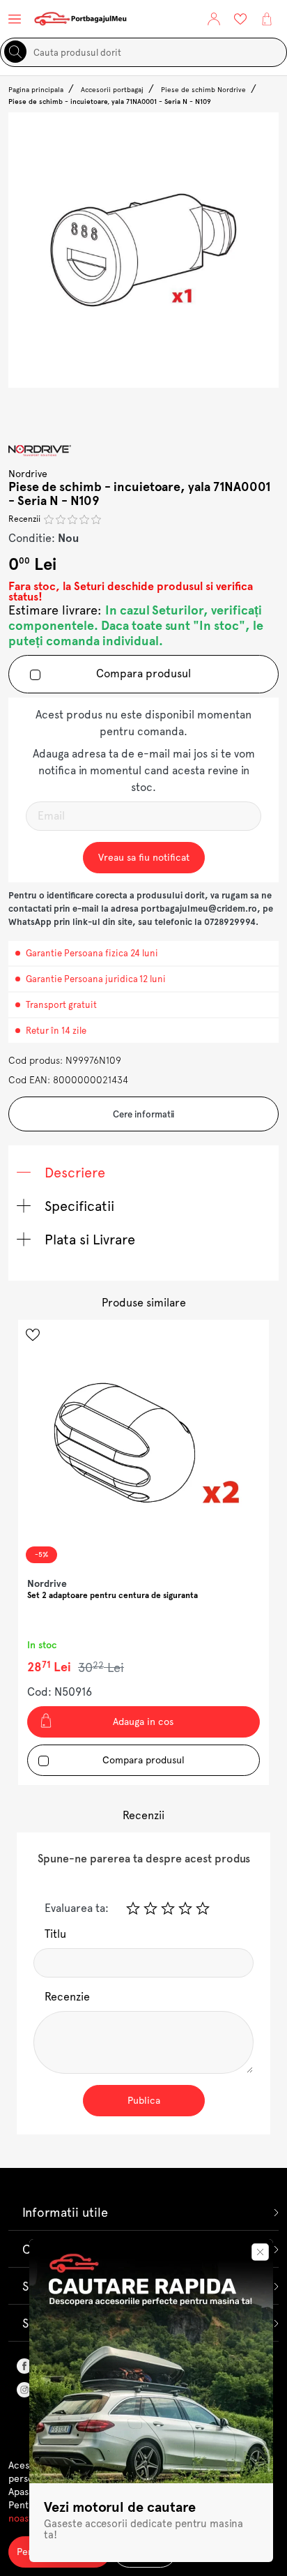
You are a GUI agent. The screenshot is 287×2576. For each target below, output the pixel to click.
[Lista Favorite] (240, 19)
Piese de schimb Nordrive (203, 90)
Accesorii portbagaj (112, 90)
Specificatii (78, 1206)
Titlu (55, 1934)
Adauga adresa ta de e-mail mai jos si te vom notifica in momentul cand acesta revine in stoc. (144, 770)
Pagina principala (36, 90)
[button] (214, 19)
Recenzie (67, 1997)
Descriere (73, 1173)
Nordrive (28, 474)
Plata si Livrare (88, 1240)
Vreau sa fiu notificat (144, 857)
